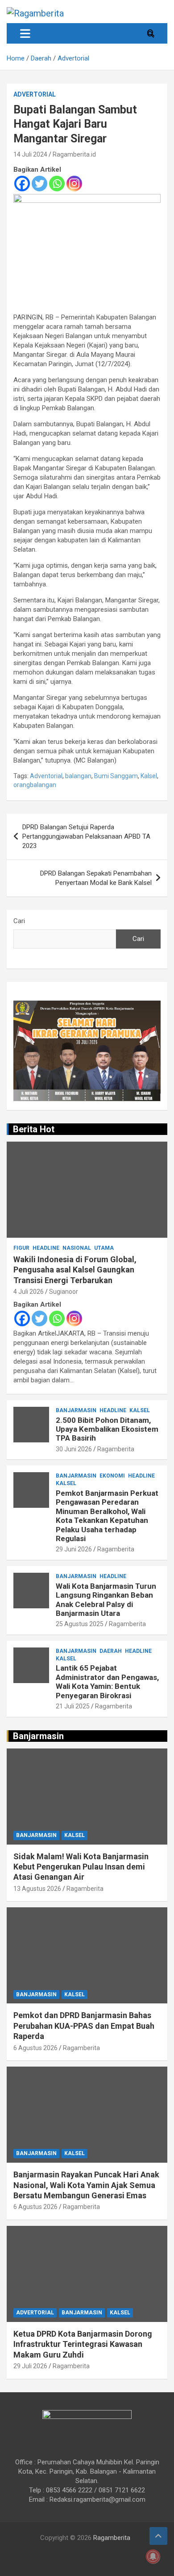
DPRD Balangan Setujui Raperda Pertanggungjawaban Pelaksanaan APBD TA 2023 (86, 836)
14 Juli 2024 (30, 154)
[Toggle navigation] (25, 33)
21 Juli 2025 (73, 1706)
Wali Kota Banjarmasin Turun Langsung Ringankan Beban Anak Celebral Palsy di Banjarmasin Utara (106, 1600)
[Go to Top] (158, 2536)
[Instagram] (74, 184)
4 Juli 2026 (29, 1292)
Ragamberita (116, 1449)
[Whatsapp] (57, 184)
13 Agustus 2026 (37, 1889)
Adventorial (46, 776)
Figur (21, 1248)
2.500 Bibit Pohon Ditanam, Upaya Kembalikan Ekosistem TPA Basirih (107, 1429)
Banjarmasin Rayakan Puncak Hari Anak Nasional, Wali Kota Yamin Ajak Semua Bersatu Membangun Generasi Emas (86, 2185)
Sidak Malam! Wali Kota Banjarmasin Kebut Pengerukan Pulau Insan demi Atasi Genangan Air (81, 1867)
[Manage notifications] (153, 2556)
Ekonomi (112, 1476)
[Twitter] (39, 184)
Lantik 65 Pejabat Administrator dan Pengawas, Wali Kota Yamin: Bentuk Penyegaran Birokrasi (107, 1682)
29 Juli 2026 (30, 2366)
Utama (104, 1248)
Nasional (77, 1248)
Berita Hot (34, 1129)
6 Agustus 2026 (35, 2048)
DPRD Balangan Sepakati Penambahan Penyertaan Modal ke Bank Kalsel (96, 878)
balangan (78, 776)
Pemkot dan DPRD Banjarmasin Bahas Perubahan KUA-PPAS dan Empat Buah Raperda (84, 2026)
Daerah (111, 1651)
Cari (19, 921)
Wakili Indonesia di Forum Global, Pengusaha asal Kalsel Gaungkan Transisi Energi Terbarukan (75, 1270)
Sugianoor (64, 1292)
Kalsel (149, 776)
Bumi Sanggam (116, 776)
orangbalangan (35, 785)
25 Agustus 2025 (80, 1624)
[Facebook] (22, 184)
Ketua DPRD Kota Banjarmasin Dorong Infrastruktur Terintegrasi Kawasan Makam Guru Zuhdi (83, 2344)
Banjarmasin (76, 1410)
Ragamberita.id (74, 154)
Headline (46, 1248)
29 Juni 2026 (74, 1549)
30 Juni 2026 (74, 1449)
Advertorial (35, 94)
